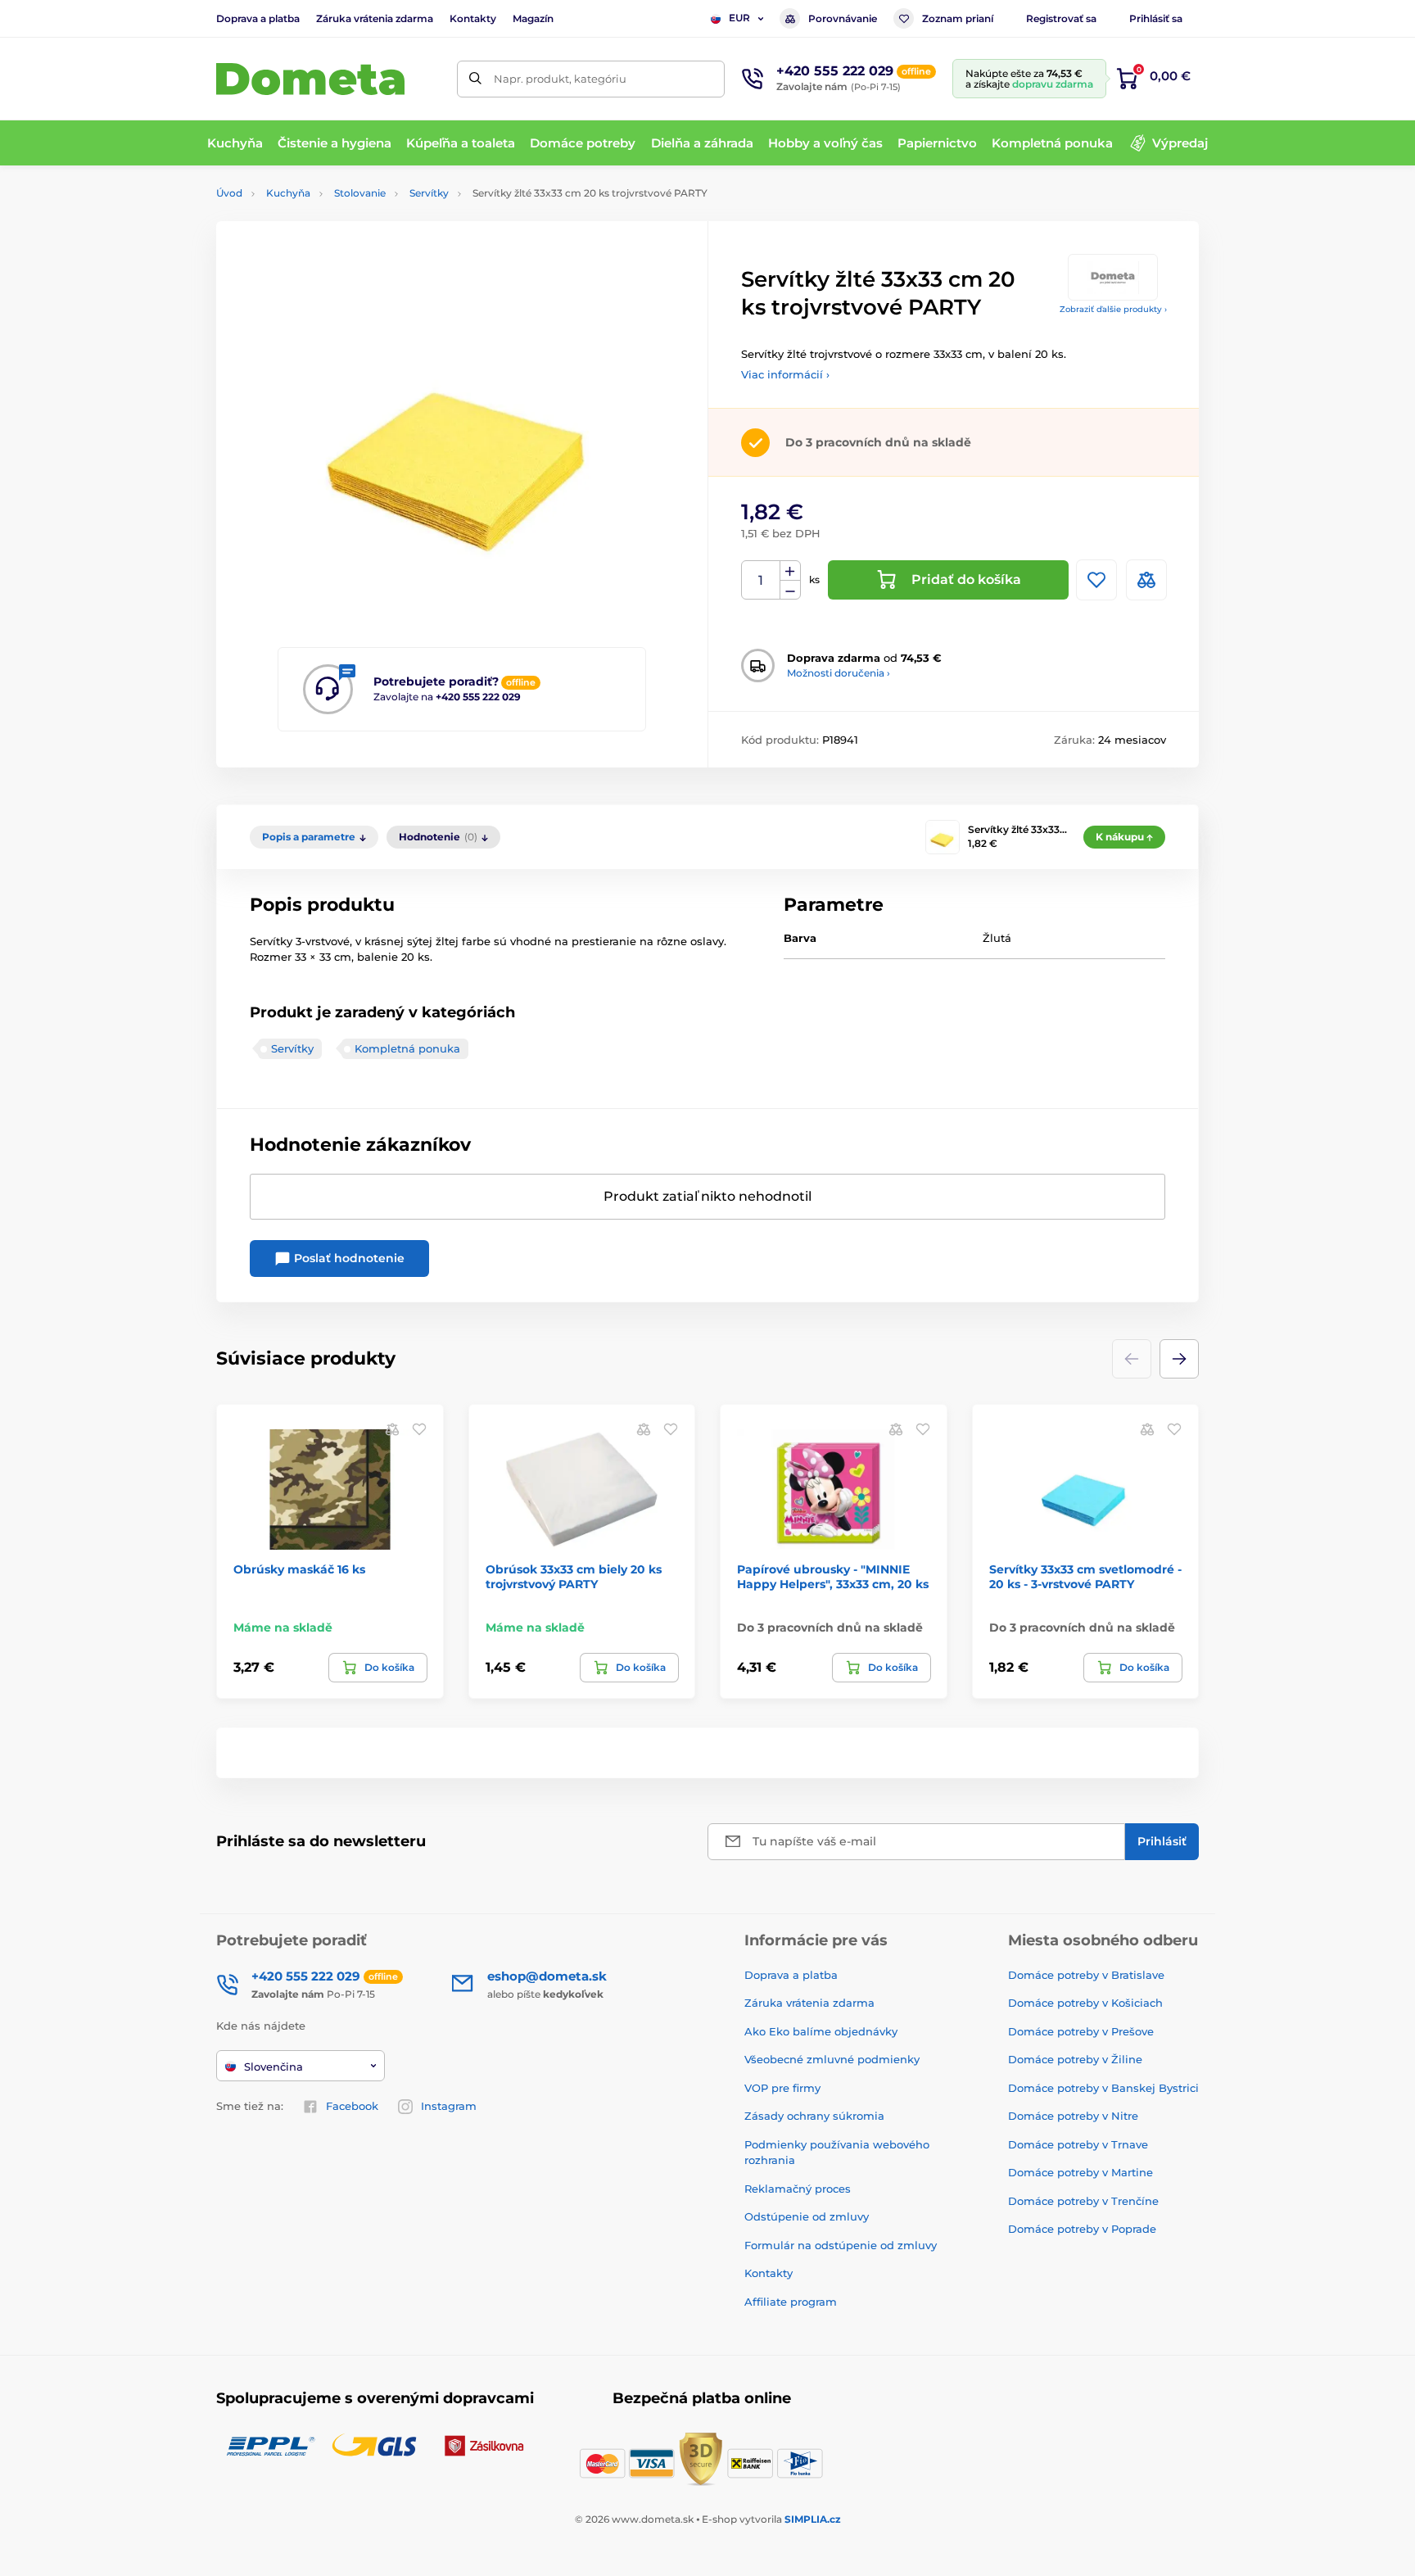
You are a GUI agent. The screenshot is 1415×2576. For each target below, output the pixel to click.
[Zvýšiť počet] (790, 571)
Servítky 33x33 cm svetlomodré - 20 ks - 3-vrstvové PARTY (1085, 1577)
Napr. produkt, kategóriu (560, 79)
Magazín (533, 18)
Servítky (429, 193)
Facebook (352, 2106)
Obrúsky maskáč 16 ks (299, 1569)
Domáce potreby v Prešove (1081, 2031)
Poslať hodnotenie (348, 1258)
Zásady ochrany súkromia (814, 2116)
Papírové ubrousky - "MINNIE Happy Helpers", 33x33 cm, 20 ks (833, 1577)
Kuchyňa (288, 193)
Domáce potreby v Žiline (1075, 2059)
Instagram (449, 2106)
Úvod (229, 193)
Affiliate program (791, 2302)
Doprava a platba (258, 18)
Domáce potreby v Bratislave (1086, 1975)
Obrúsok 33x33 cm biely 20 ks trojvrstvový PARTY (574, 1577)
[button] (1179, 1359)
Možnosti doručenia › (839, 673)
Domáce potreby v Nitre (1073, 2116)
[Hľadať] (475, 79)
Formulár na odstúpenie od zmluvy (841, 2245)
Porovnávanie (843, 18)
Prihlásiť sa (1156, 18)
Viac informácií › (785, 374)
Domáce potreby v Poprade (1082, 2229)
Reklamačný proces (798, 2189)
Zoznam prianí (958, 18)
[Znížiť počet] (790, 590)
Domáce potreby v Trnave (1078, 2144)
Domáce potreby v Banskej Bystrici (1103, 2088)
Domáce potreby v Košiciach (1085, 2003)
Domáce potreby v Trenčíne (1083, 2201)
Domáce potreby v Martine (1080, 2172)
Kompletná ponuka (407, 1048)
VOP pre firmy (782, 2088)
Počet (761, 580)
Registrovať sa (1061, 18)
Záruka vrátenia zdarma (375, 18)
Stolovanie (360, 193)
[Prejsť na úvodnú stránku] (310, 79)
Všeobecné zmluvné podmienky (832, 2059)
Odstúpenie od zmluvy (807, 2216)
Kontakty (473, 18)
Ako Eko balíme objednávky (821, 2031)
